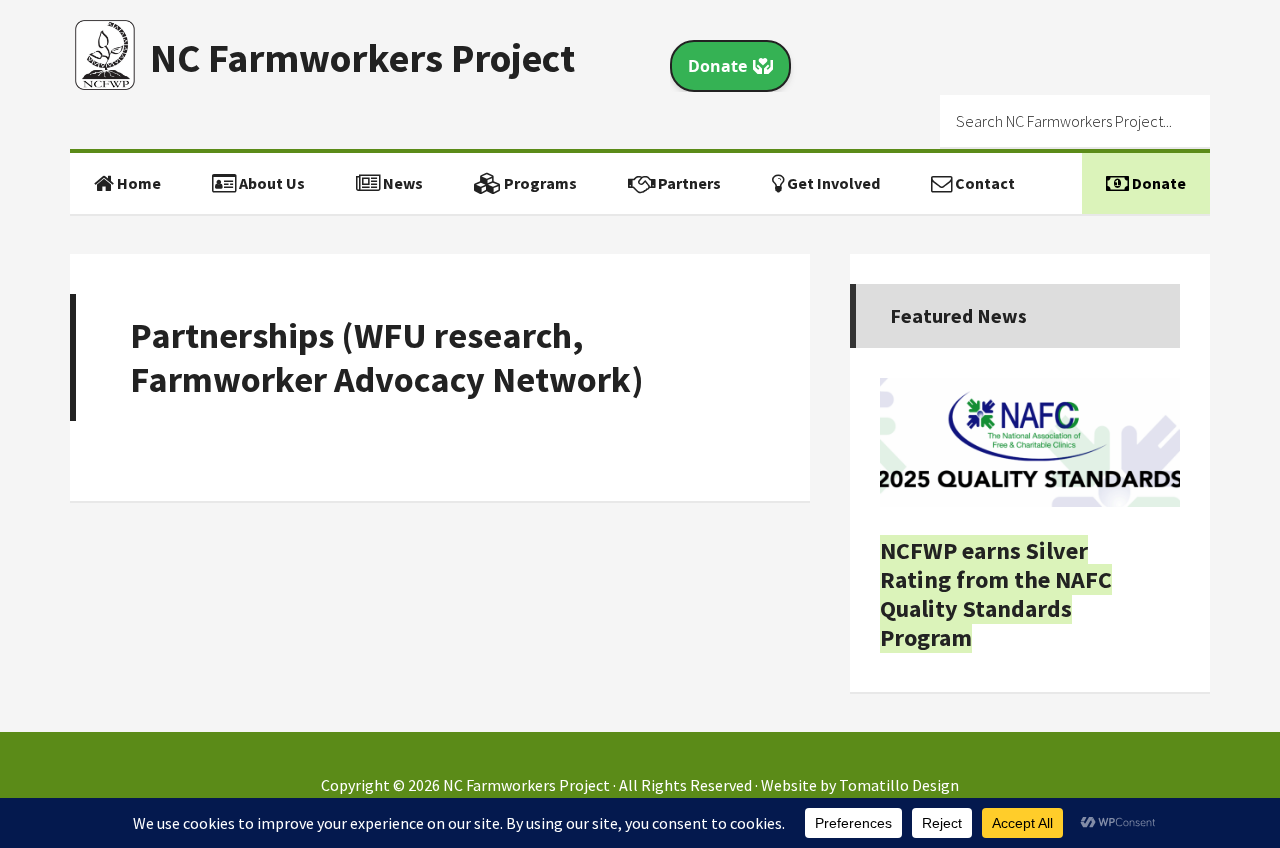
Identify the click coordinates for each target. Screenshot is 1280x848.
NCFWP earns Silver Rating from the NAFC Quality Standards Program (996, 593)
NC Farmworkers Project (362, 58)
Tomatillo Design (899, 785)
